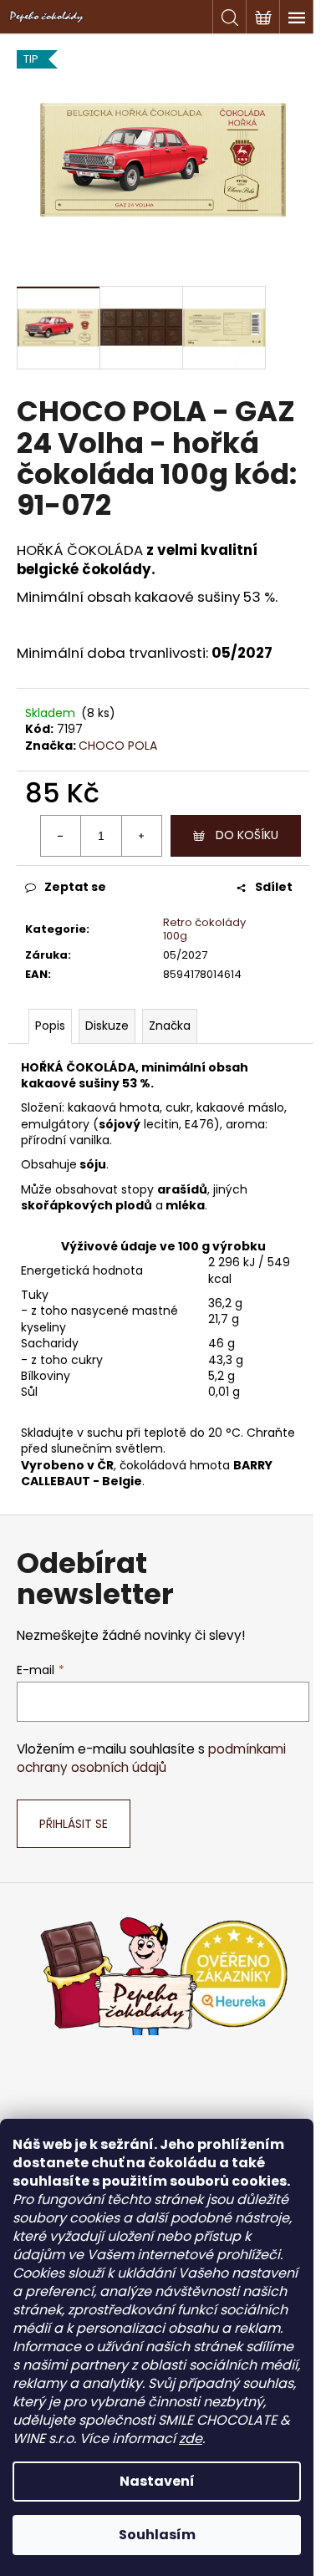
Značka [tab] (170, 1026)
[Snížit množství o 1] (61, 836)
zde (191, 2439)
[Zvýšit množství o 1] (141, 836)
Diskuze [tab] (107, 1026)
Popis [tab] (50, 1026)
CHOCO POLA (118, 746)
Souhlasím (157, 2535)
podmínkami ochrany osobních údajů (151, 1758)
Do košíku (247, 835)
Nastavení (157, 2481)
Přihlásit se (74, 1824)
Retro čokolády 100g (204, 929)
